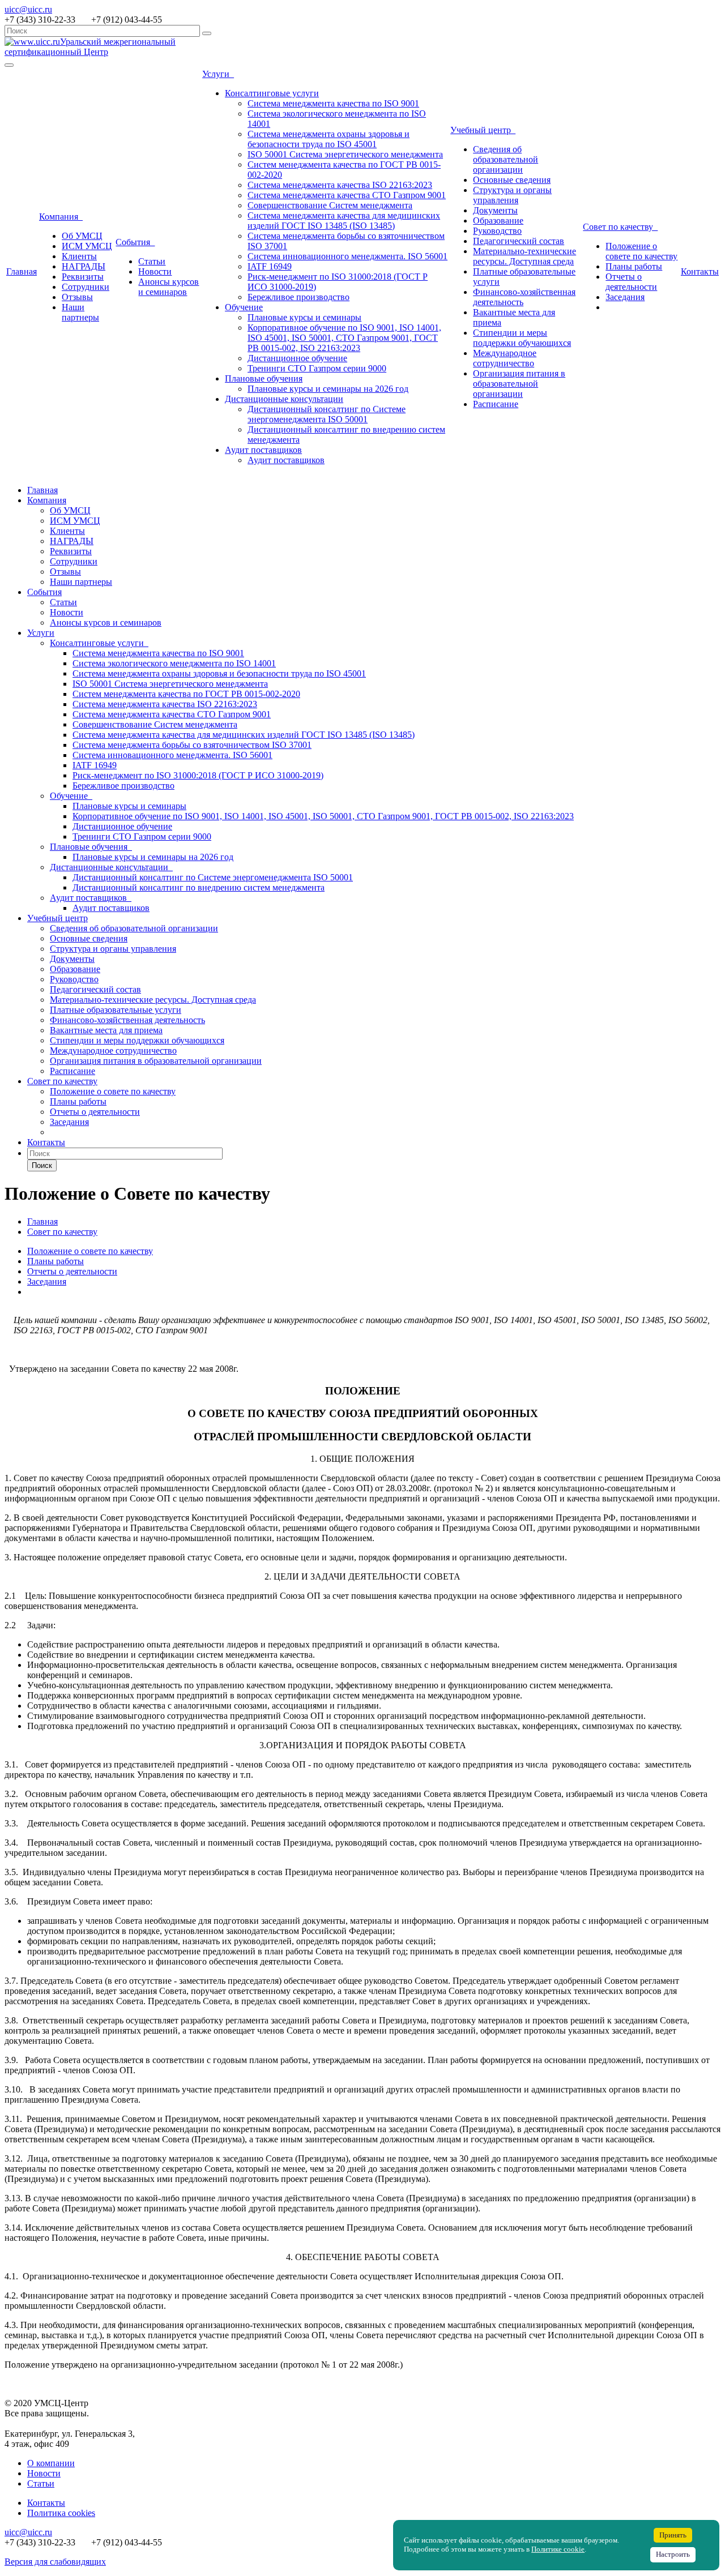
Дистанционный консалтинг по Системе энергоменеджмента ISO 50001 (327, 414)
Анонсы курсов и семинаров (169, 287)
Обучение (244, 307)
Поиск (42, 1165)
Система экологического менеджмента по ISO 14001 (174, 663)
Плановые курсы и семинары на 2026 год (328, 389)
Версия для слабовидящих (55, 2562)
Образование (498, 221)
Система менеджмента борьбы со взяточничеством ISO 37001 (192, 745)
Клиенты (79, 256)
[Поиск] (207, 33)
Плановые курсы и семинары (304, 317)
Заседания (625, 297)
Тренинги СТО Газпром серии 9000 (317, 368)
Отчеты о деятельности (631, 282)
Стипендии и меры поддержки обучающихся (522, 338)
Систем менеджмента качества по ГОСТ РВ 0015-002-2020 (186, 694)
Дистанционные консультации (284, 399)
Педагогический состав (519, 241)
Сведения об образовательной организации (506, 159)
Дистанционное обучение (297, 358)
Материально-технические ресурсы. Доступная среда (524, 256)
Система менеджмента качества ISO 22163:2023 (340, 185)
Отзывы (77, 297)
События (135, 242)
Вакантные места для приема (106, 1030)
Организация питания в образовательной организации (519, 384)
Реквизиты (83, 277)
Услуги (218, 74)
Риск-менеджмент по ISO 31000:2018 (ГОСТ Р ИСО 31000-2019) (198, 775)
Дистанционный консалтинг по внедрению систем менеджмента (199, 887)
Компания (61, 217)
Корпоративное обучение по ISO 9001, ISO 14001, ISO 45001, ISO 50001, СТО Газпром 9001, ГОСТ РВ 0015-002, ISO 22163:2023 (344, 338)
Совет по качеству (620, 227)
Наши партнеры (80, 312)
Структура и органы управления (512, 195)
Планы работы (634, 266)
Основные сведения (512, 180)
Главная (22, 271)
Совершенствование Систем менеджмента (330, 205)
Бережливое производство (298, 297)
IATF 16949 (270, 266)
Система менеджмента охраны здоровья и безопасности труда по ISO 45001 (329, 139)
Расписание (496, 404)
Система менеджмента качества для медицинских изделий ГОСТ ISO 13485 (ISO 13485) (344, 221)
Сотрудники (86, 287)
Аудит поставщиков (263, 450)
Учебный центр (483, 130)
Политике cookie (558, 2549)
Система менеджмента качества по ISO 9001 (333, 103)
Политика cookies (61, 2513)
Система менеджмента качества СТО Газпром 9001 (347, 195)
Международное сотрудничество (505, 358)
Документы (495, 210)
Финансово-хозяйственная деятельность (127, 1020)
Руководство (497, 231)
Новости (155, 271)
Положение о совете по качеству (641, 251)
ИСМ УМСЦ (87, 246)
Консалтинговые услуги (272, 93)
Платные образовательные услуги (116, 1010)
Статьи (152, 261)
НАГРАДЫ (84, 266)
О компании (51, 2463)
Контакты (700, 271)
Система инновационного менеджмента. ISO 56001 (347, 256)
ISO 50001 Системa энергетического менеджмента (345, 154)
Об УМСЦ (82, 236)
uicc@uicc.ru (28, 9)
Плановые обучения (264, 378)
